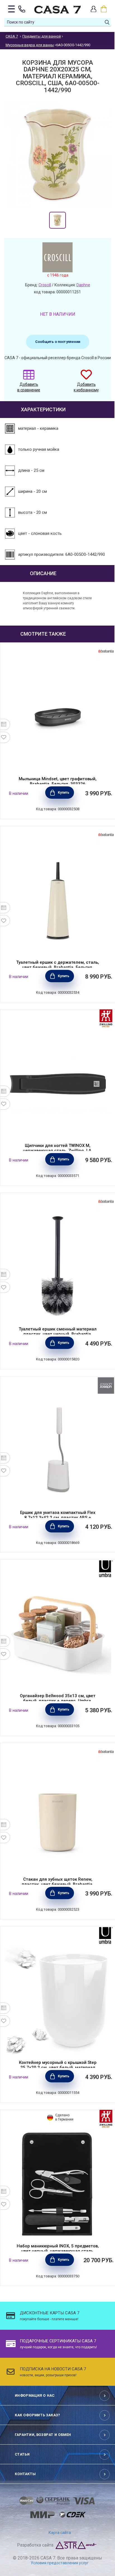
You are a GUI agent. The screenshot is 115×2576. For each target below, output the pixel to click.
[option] (57, 220)
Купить (64, 793)
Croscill (45, 285)
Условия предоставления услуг (60, 2563)
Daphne (83, 285)
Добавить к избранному (86, 387)
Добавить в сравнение (29, 387)
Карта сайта (60, 2533)
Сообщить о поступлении (58, 342)
